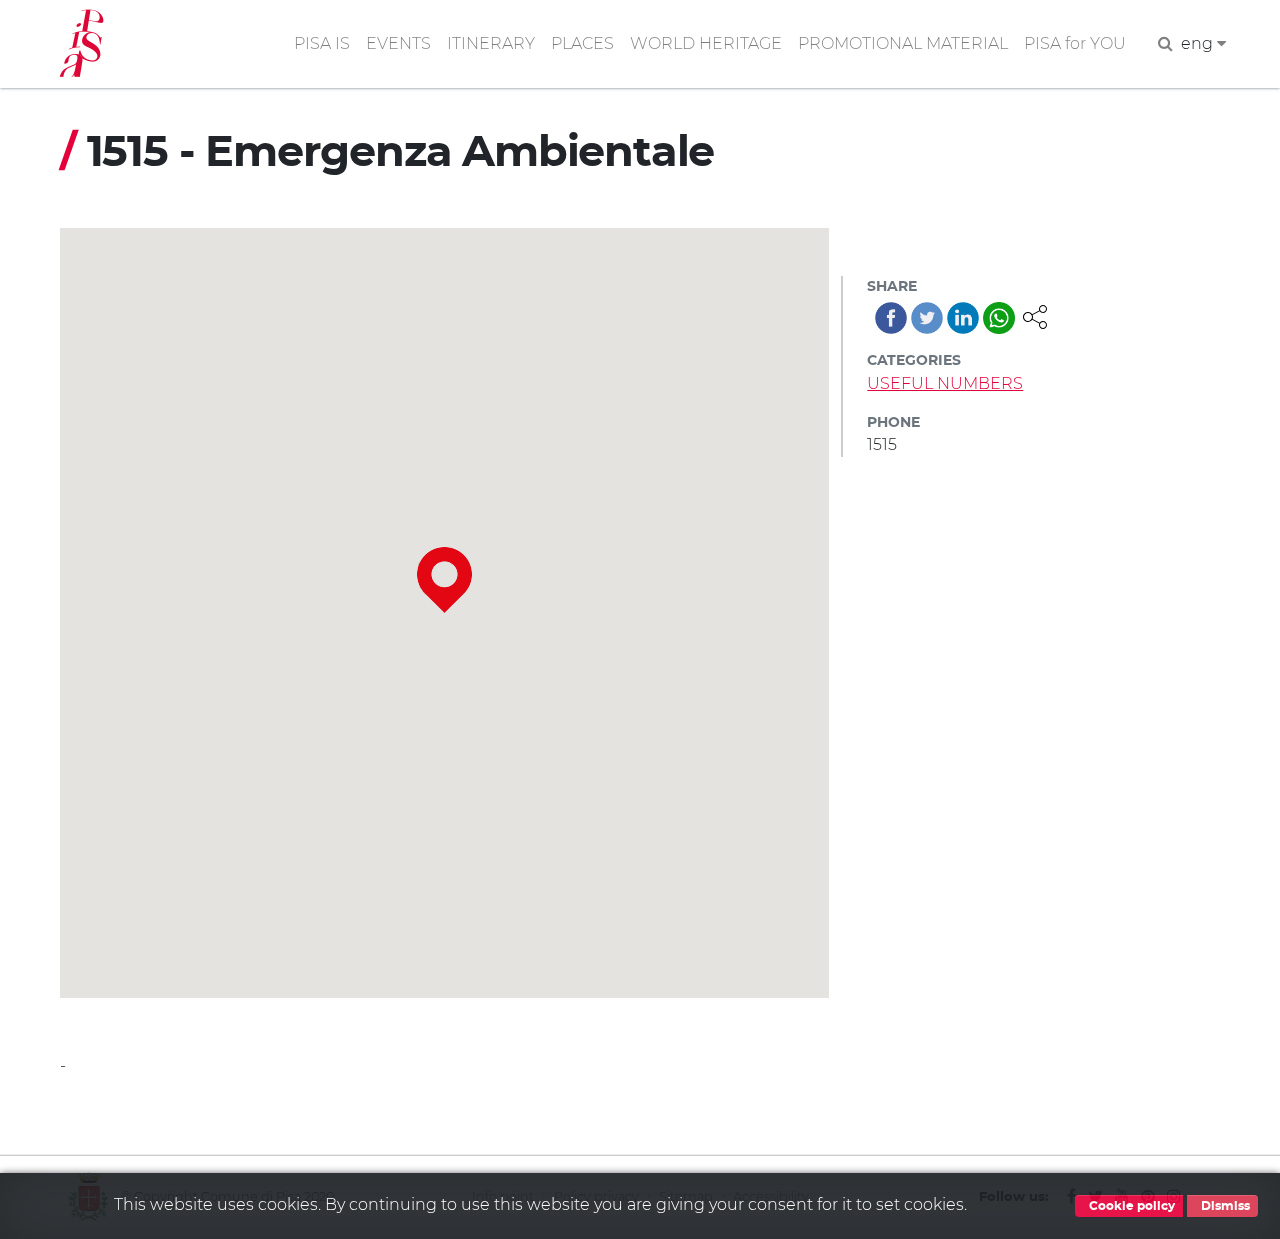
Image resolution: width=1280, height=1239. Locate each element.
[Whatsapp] (999, 318)
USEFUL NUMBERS (945, 383)
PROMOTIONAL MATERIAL (903, 43)
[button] (1035, 315)
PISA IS (322, 43)
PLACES (582, 43)
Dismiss (1224, 1206)
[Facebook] (891, 318)
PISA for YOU (1075, 43)
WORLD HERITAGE (706, 43)
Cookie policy (1130, 1206)
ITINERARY (491, 43)
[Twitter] (927, 318)
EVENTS (398, 43)
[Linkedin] (963, 318)
